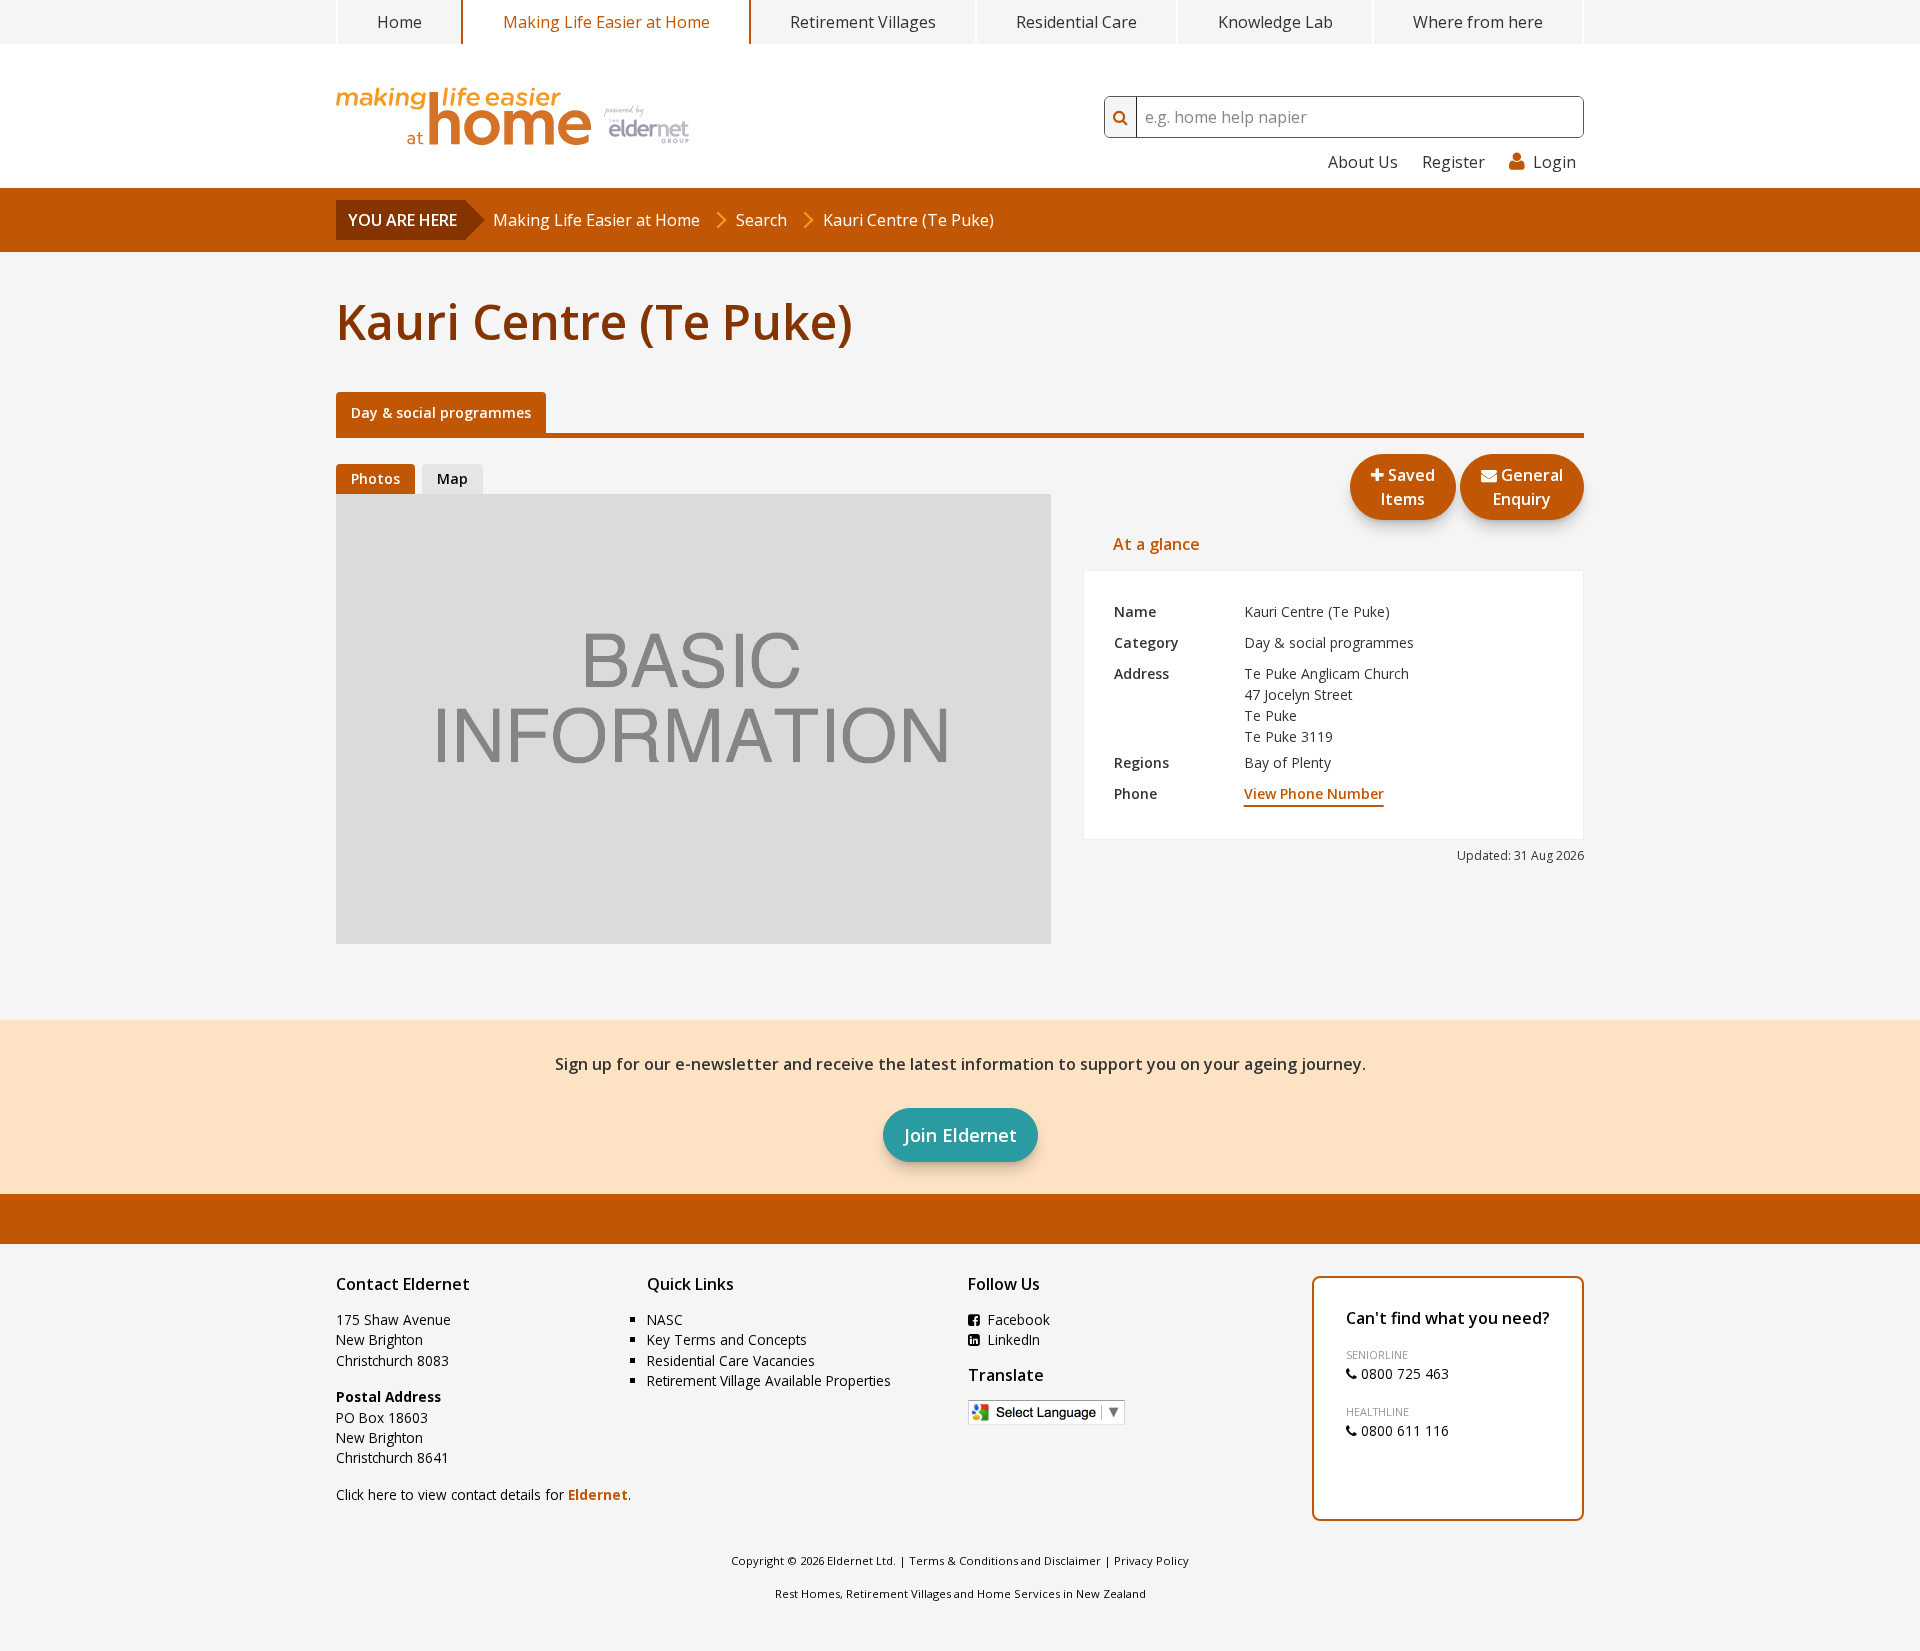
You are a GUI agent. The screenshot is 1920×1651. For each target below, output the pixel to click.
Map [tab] (452, 478)
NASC (665, 1319)
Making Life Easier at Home (606, 22)
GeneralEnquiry (1528, 487)
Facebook (1017, 1319)
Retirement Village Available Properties (769, 1380)
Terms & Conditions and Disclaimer (1005, 1560)
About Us (1363, 162)
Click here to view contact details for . (483, 1494)
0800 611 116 (1403, 1430)
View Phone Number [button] (1314, 793)
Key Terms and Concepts (727, 1339)
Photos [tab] (375, 478)
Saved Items (1408, 487)
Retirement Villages (863, 22)
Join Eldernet (960, 1135)
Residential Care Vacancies (731, 1360)
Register (1453, 162)
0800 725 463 (1403, 1373)
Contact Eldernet (403, 1284)
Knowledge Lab (1275, 22)
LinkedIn (1012, 1339)
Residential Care (1076, 22)
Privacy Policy (1151, 1560)
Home (399, 22)
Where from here (1478, 22)
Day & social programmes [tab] (441, 412)
